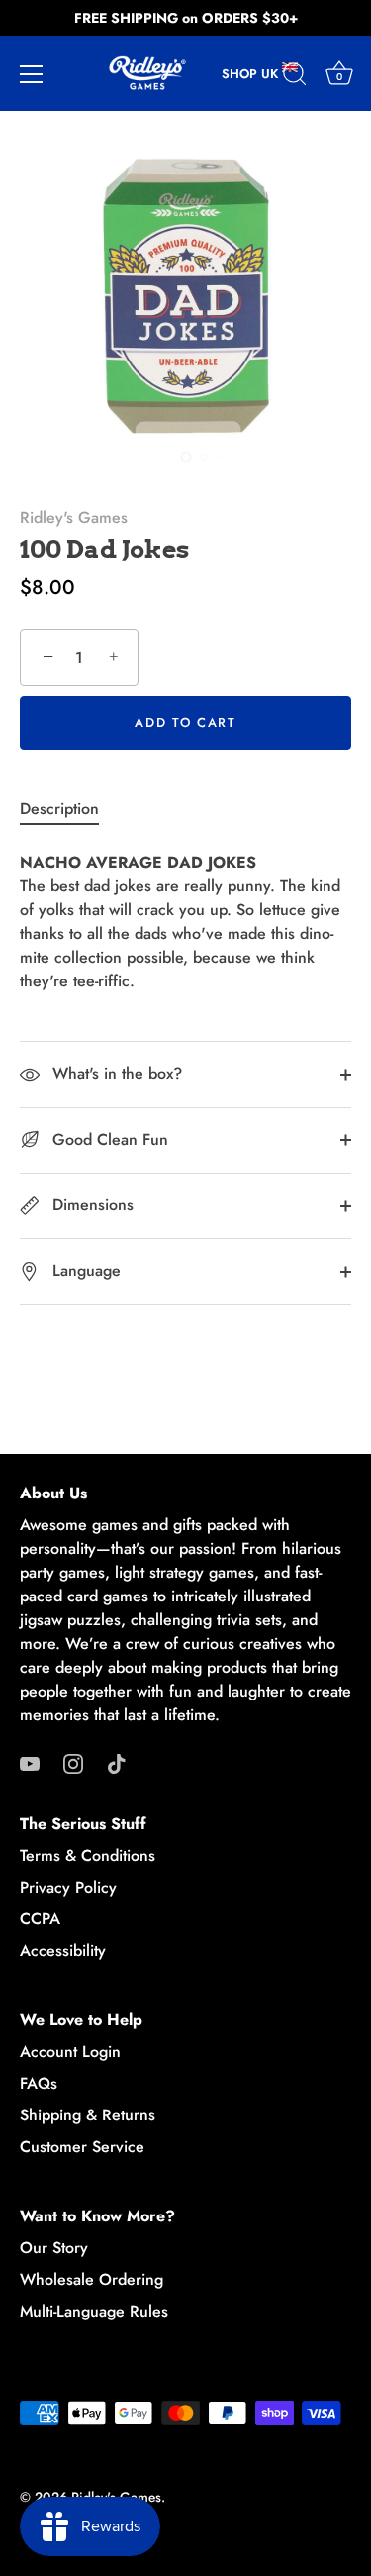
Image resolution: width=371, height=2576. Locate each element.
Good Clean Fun (108, 1139)
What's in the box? (115, 1073)
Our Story (54, 2248)
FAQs (39, 2083)
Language (84, 1270)
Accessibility (63, 1951)
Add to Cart (185, 722)
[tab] (69, 809)
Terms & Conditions (88, 1855)
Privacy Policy (68, 1887)
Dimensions (91, 1205)
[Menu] (32, 74)
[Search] (295, 77)
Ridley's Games (74, 517)
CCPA (40, 1919)
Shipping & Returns (88, 2115)
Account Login (70, 2052)
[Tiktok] (117, 1762)
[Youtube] (30, 1762)
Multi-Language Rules (94, 2311)
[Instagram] (73, 1762)
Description (59, 809)
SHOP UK (252, 74)
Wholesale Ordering (92, 2279)
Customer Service (82, 2147)
